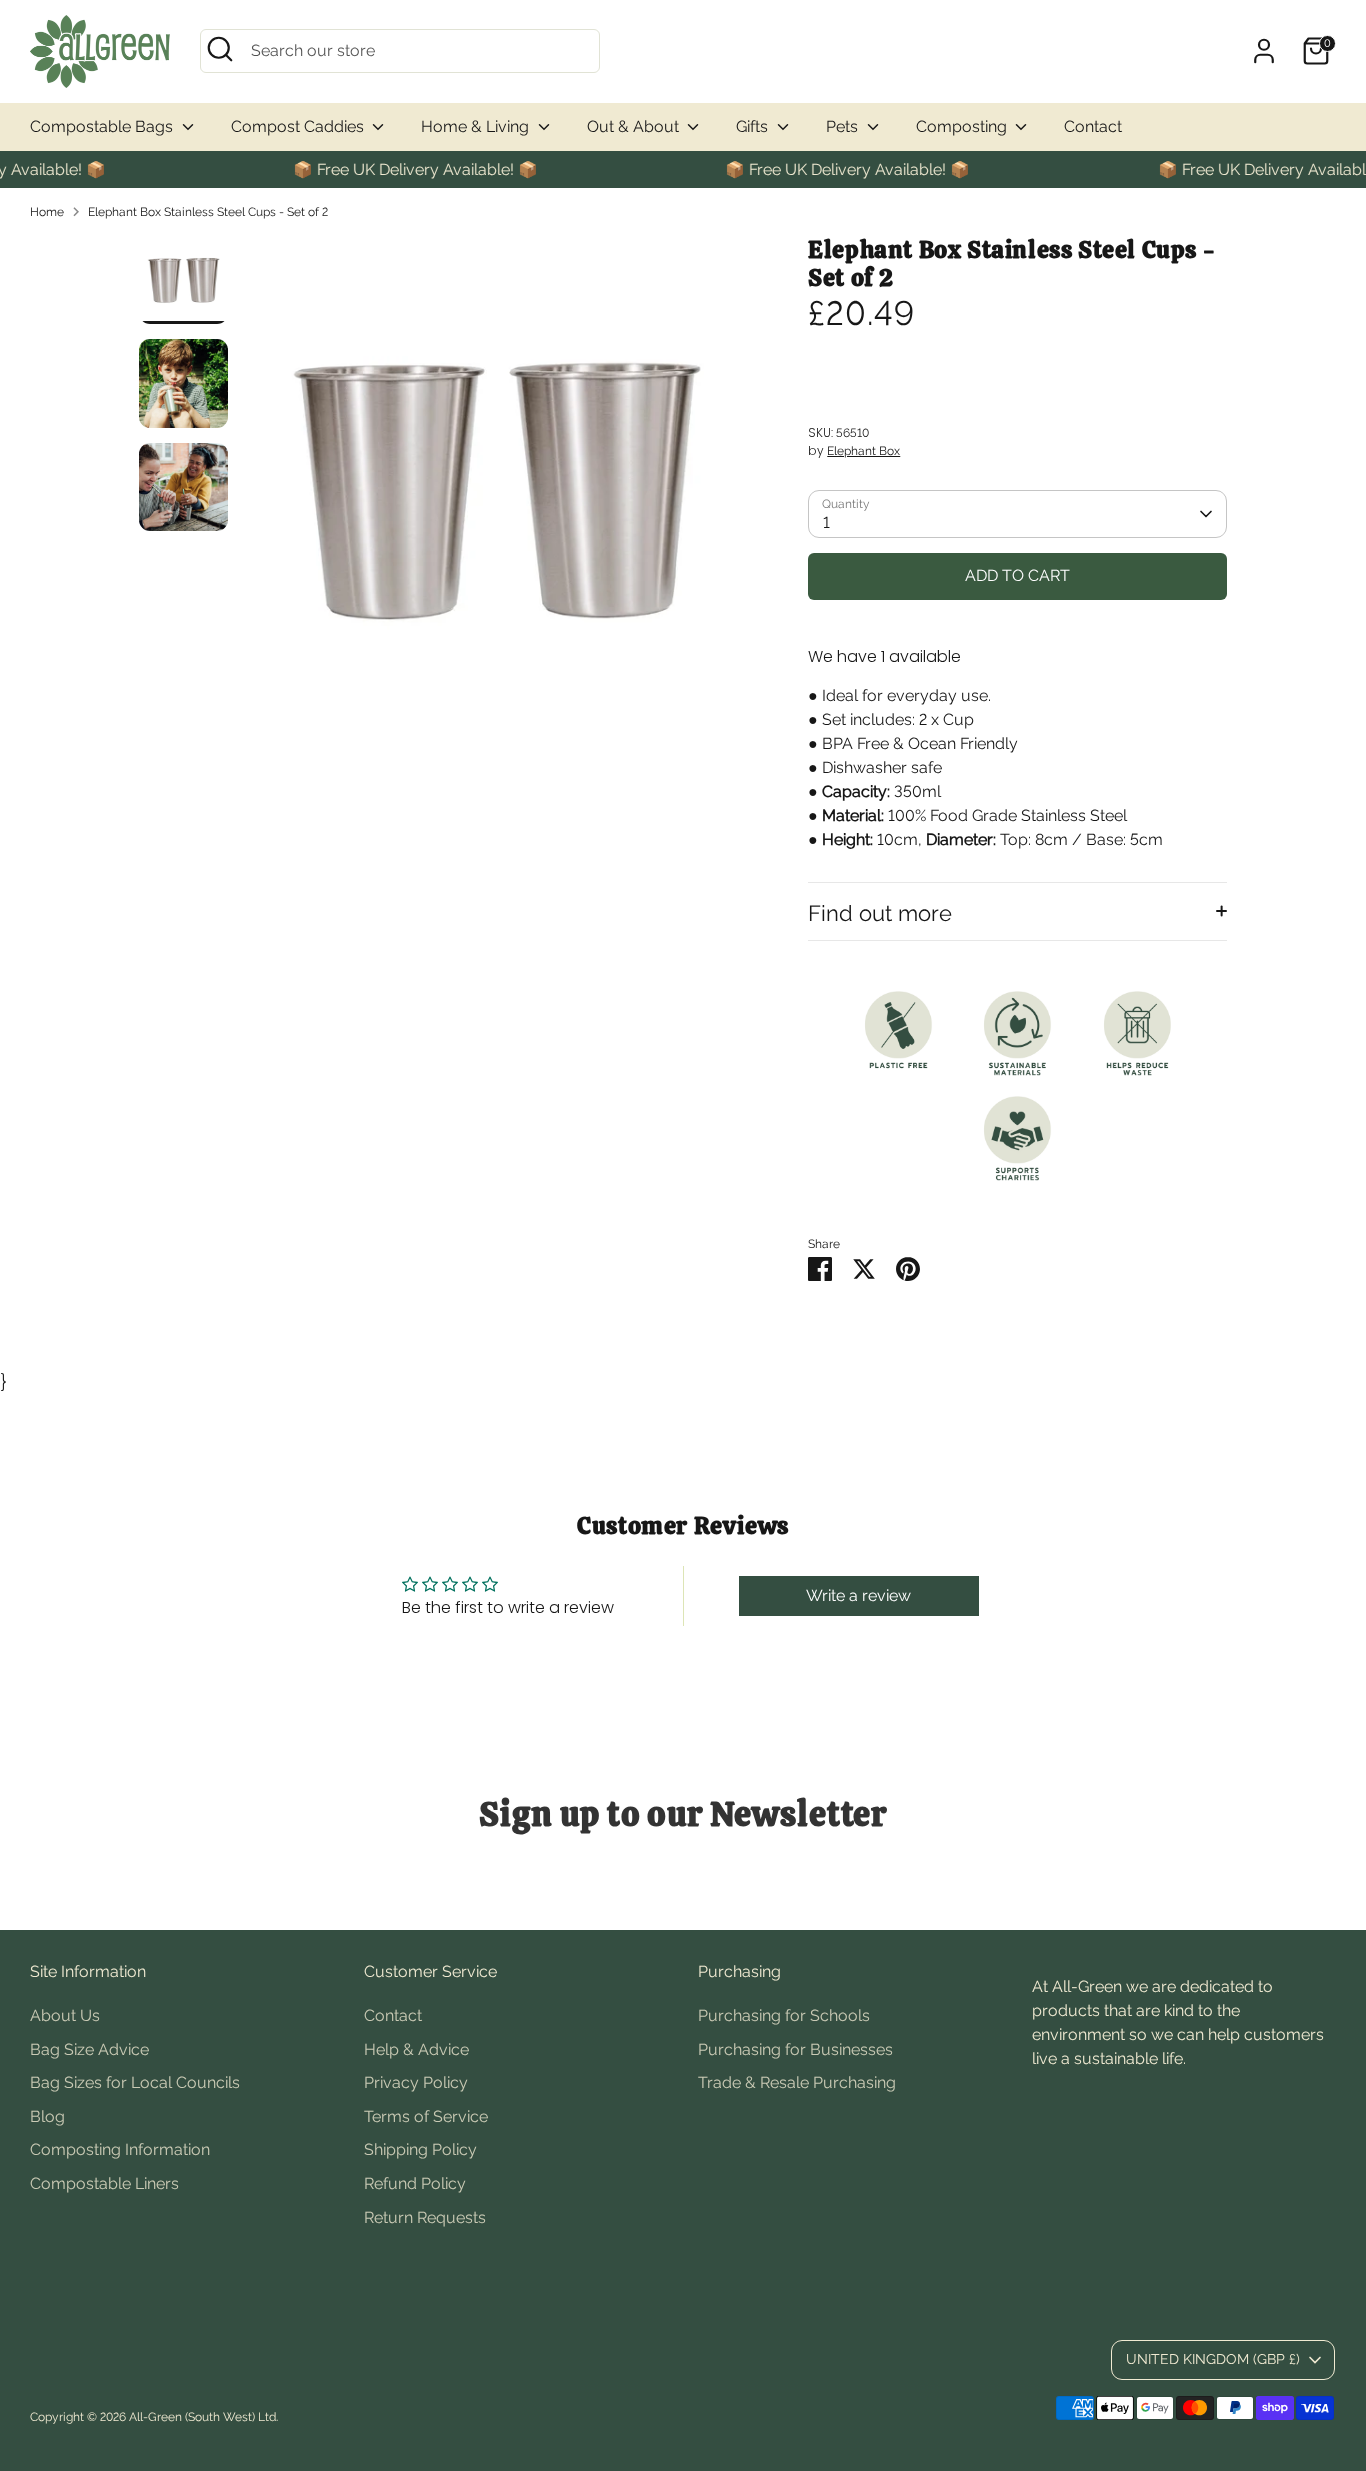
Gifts (754, 126)
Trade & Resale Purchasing (797, 2082)
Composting (963, 126)
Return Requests (425, 2217)
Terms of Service (426, 2116)
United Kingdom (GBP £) (1213, 2359)
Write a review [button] (858, 1595)
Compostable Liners (104, 2183)
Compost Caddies (299, 126)
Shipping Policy (420, 2149)
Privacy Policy (416, 2082)
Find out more (880, 913)
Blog (47, 2116)
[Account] (1264, 51)
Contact (1093, 126)
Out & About (635, 126)
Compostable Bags (103, 126)
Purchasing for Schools (784, 2015)
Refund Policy (415, 2183)
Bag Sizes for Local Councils (135, 2082)
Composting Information (120, 2149)
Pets (844, 126)
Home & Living (477, 126)
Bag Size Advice (89, 2049)
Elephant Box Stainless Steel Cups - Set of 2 (208, 212)
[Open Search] (220, 49)
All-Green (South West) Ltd (202, 2417)
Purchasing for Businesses (795, 2049)
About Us (65, 2015)
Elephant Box (863, 451)
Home (47, 212)
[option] (496, 496)
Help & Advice (416, 2049)
